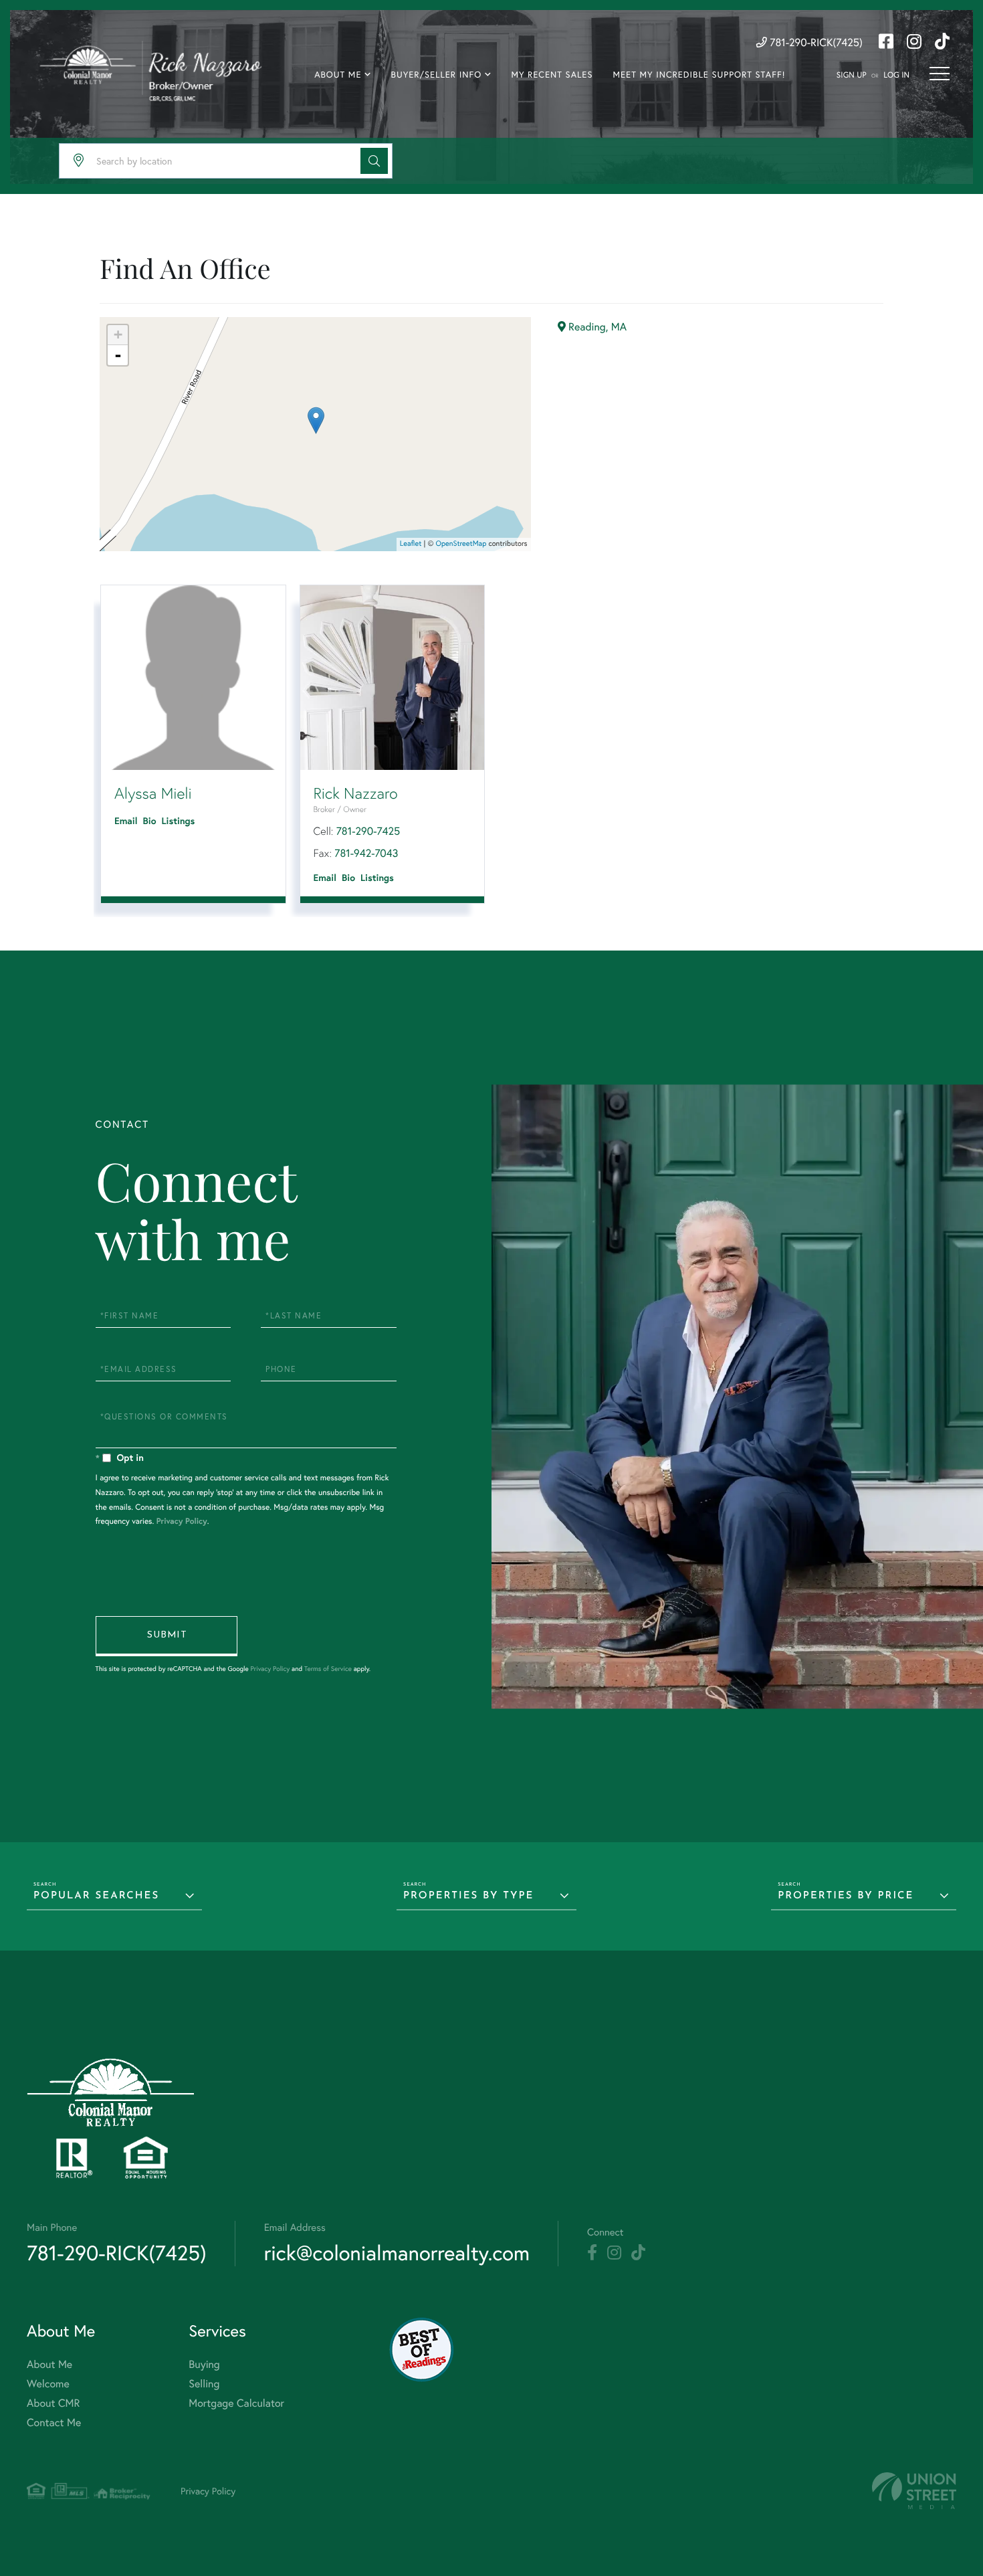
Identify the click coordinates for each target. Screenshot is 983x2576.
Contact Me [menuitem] (54, 2422)
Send (167, 1636)
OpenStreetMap (461, 544)
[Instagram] (614, 2253)
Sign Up (852, 75)
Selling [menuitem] (204, 2384)
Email (126, 821)
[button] (374, 161)
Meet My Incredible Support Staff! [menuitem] (699, 75)
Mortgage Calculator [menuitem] (236, 2403)
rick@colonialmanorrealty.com (397, 2253)
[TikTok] (638, 2253)
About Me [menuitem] (338, 75)
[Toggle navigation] (940, 74)
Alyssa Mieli (153, 793)
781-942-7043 (366, 853)
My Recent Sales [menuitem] (552, 75)
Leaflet (411, 544)
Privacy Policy (182, 1521)
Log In (896, 75)
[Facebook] (592, 2253)
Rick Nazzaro (356, 793)
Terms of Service (328, 1669)
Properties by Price (846, 1896)
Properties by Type (468, 1896)
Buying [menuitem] (204, 2364)
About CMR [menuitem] (53, 2403)
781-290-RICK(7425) (815, 42)
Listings (179, 821)
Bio (150, 821)
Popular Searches (96, 1896)
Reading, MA (596, 327)
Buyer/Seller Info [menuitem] (437, 75)
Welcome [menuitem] (48, 2384)
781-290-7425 (368, 831)
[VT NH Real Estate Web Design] (914, 2491)
